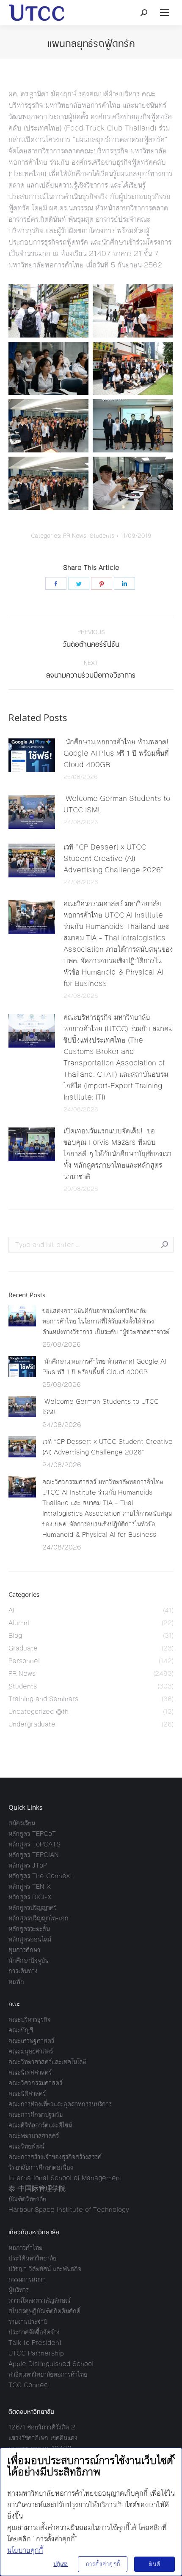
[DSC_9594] (48, 368)
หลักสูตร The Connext (40, 1876)
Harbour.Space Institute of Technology (69, 2210)
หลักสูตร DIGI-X (30, 1897)
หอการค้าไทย (25, 2248)
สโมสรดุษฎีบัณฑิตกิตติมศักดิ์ (44, 2311)
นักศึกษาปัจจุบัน (29, 1960)
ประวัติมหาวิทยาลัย (32, 2258)
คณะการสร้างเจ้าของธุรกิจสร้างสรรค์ (55, 2157)
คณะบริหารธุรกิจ (30, 2019)
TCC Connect (29, 2385)
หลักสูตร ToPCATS (34, 1844)
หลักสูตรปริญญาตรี (33, 1907)
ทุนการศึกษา (24, 1950)
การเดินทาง (23, 1971)
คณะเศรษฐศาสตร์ (31, 2041)
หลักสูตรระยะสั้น (29, 1929)
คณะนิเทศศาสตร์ (30, 2072)
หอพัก (16, 1981)
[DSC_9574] (133, 426)
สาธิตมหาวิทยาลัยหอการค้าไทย (48, 2374)
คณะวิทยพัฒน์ (26, 2146)
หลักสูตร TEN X (30, 1886)
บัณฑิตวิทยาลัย (27, 2199)
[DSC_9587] (133, 483)
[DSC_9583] (48, 426)
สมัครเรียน (22, 1823)
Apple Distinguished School (51, 2364)
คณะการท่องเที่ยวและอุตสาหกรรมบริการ (60, 2104)
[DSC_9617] (133, 368)
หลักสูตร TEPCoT (32, 1834)
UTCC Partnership (36, 2353)
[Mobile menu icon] (165, 13)
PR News (75, 536)
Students (102, 536)
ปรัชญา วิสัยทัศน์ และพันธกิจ (45, 2269)
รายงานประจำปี (28, 2321)
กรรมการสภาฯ (27, 2279)
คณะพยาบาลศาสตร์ (34, 2136)
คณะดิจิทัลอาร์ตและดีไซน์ (40, 2125)
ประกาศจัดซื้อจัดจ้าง (34, 2332)
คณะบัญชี (21, 2030)
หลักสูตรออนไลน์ (30, 1939)
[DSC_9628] (133, 311)
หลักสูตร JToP (28, 1865)
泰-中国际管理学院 (37, 2188)
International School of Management (65, 2178)
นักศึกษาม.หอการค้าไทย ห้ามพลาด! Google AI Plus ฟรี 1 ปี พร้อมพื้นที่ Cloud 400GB (116, 753)
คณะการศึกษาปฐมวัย (36, 2114)
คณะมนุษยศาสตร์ (31, 2051)
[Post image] (32, 755)
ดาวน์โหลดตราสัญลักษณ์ (40, 2300)
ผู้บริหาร (19, 2290)
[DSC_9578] (48, 483)
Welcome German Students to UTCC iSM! (117, 804)
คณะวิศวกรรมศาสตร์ (35, 2083)
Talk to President (35, 2343)
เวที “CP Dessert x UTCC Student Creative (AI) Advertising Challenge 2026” (114, 858)
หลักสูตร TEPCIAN (34, 1855)
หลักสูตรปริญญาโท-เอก (39, 1918)
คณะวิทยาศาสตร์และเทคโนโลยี (47, 2062)
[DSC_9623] (48, 311)
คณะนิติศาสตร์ (27, 2093)
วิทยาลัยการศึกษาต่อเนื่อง (41, 2167)
